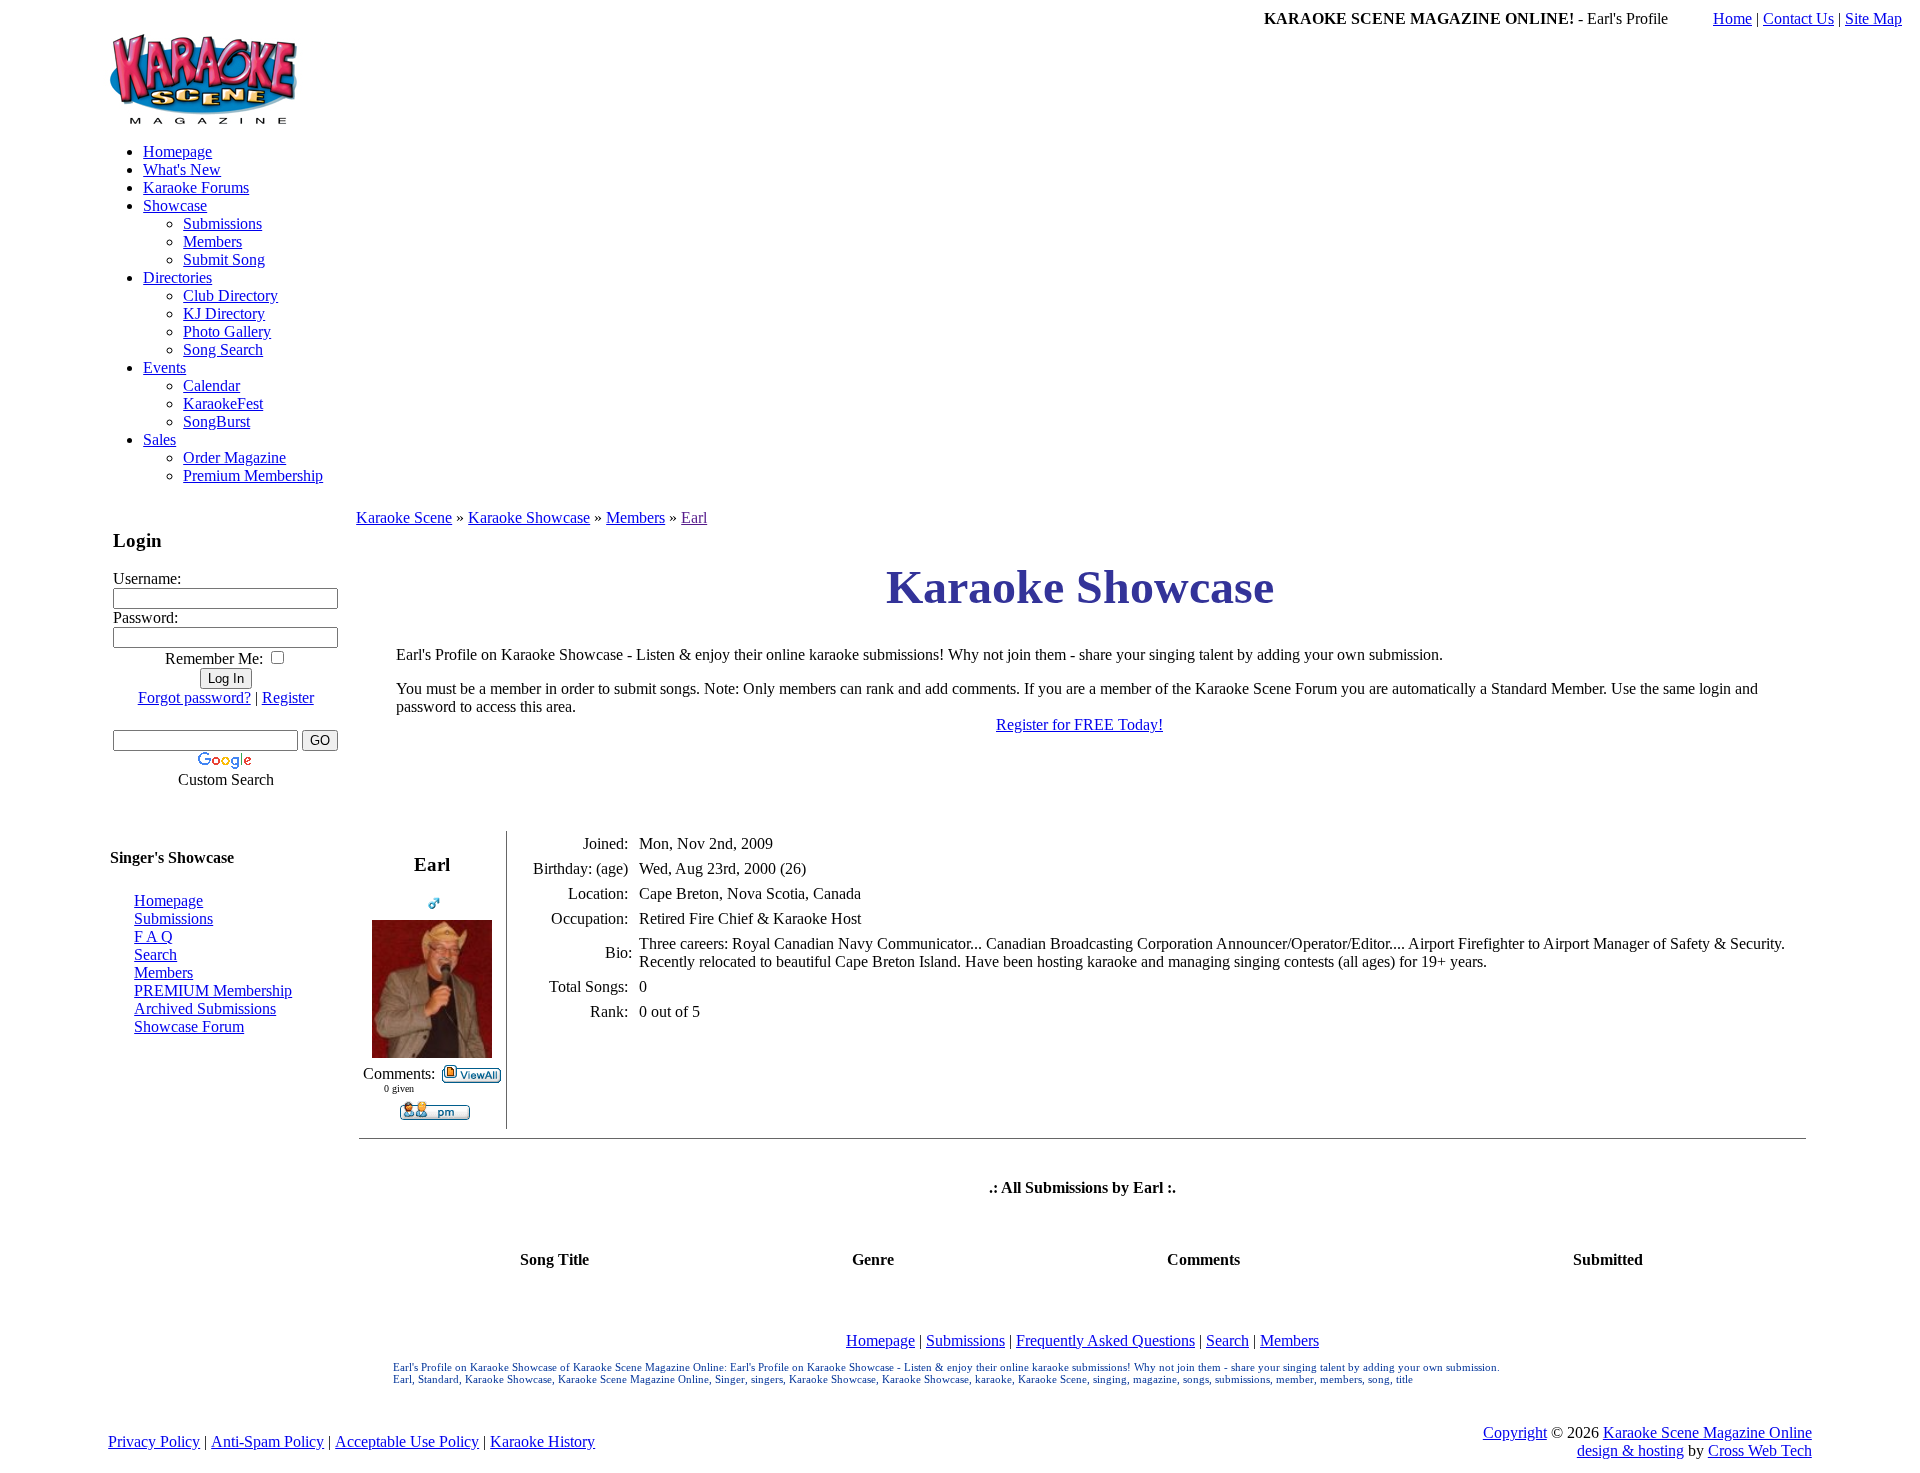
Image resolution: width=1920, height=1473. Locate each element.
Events (164, 367)
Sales (159, 439)
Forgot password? (194, 697)
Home (1732, 18)
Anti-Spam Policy (267, 1441)
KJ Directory (224, 313)
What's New (182, 169)
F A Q (153, 936)
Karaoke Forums (196, 187)
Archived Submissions (205, 1008)
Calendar (211, 385)
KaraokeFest (223, 403)
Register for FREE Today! (1079, 724)
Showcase (175, 205)
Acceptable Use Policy (407, 1441)
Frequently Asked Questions (1105, 1340)
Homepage (177, 151)
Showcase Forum (189, 1026)
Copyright (1515, 1432)
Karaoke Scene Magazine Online (1707, 1432)
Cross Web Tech (1760, 1450)
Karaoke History (542, 1441)
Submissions (222, 223)
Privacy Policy (154, 1441)
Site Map (1873, 18)
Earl (694, 517)
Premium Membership (253, 475)
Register (288, 697)
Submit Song (224, 259)
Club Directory (230, 295)
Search (155, 954)
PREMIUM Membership (213, 990)
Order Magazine (234, 457)
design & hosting (1630, 1450)
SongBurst (216, 421)
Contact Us (1798, 18)
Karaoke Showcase (529, 517)
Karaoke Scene (404, 517)
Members (212, 241)
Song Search (223, 349)
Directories (177, 277)
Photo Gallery (227, 331)
